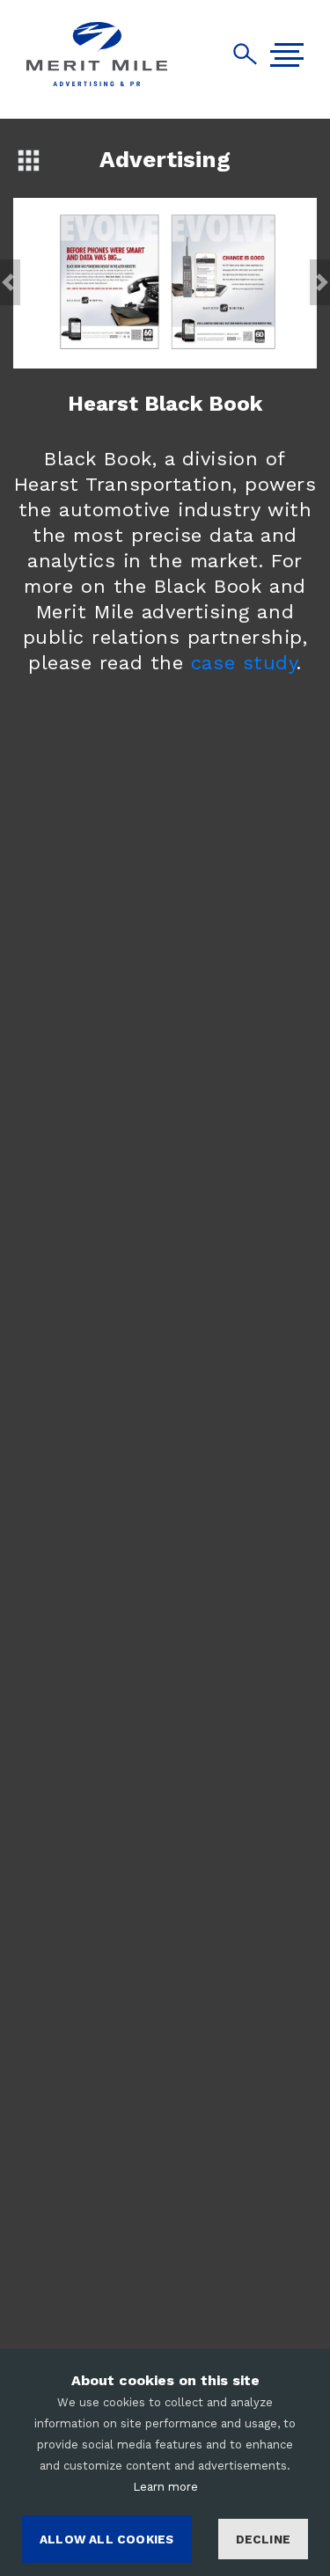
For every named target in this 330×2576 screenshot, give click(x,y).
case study (244, 663)
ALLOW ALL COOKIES (106, 2539)
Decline (263, 2539)
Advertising (165, 159)
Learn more (165, 2487)
